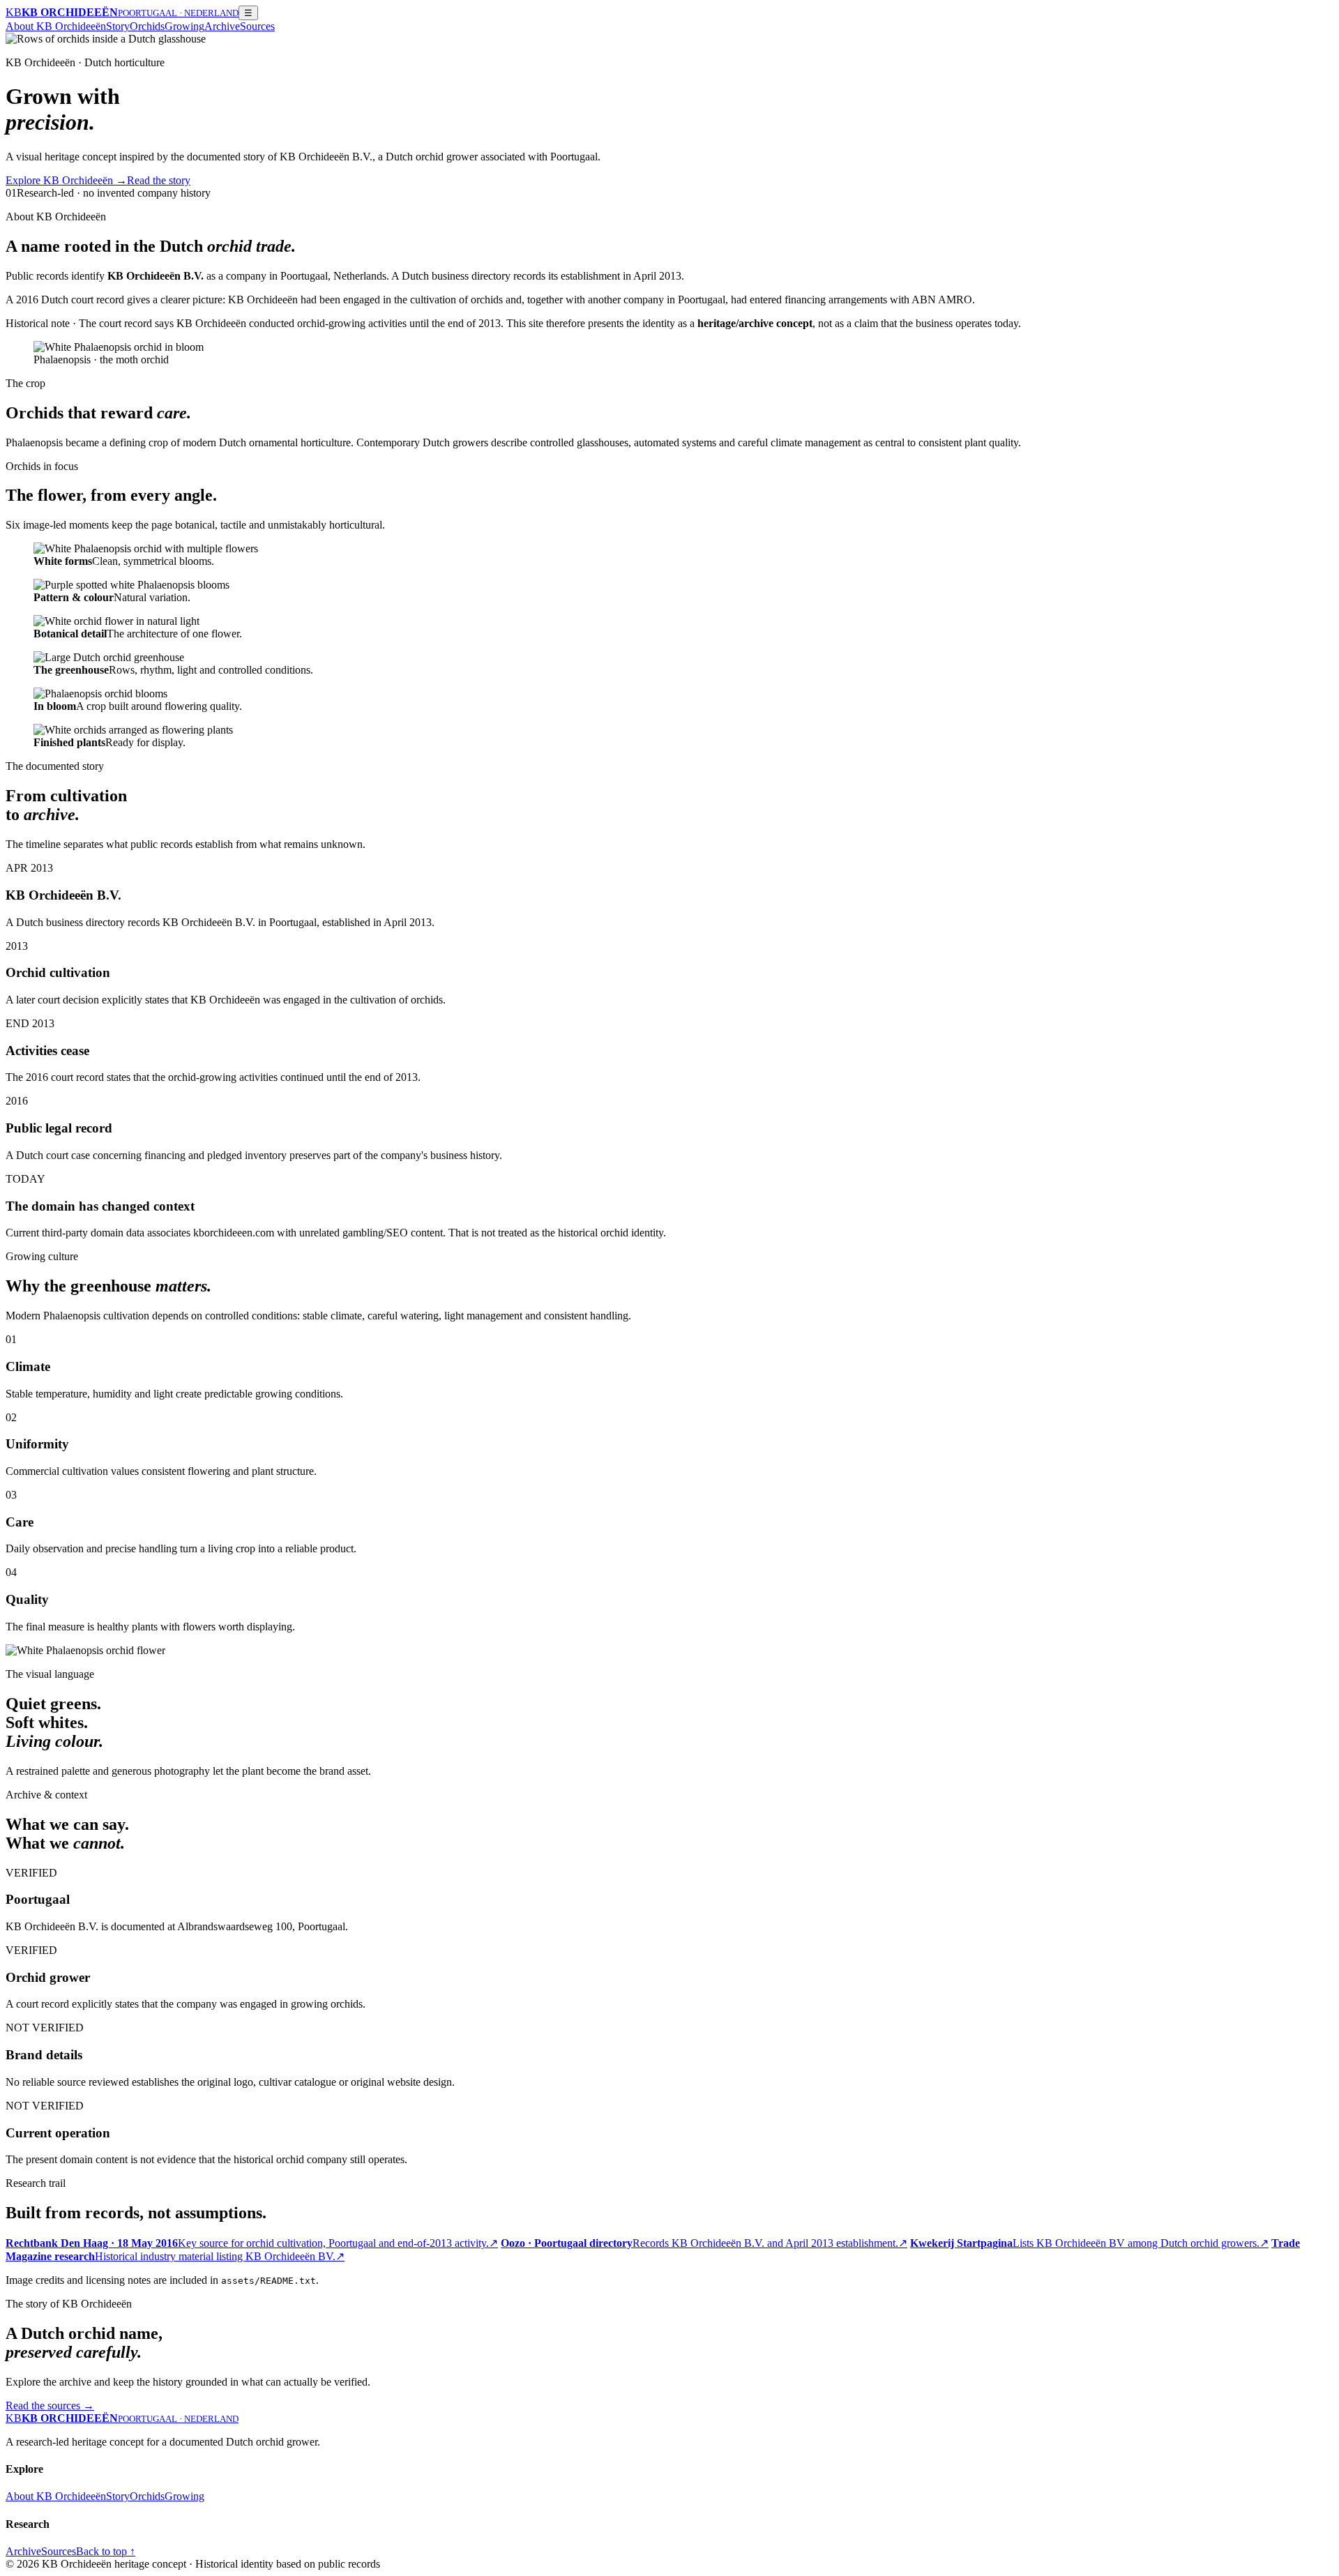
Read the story (159, 180)
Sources (257, 26)
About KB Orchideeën (56, 26)
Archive (222, 26)
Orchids (147, 26)
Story (118, 26)
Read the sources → (50, 2405)
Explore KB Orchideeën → (66, 180)
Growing (184, 26)
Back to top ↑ (106, 2551)
